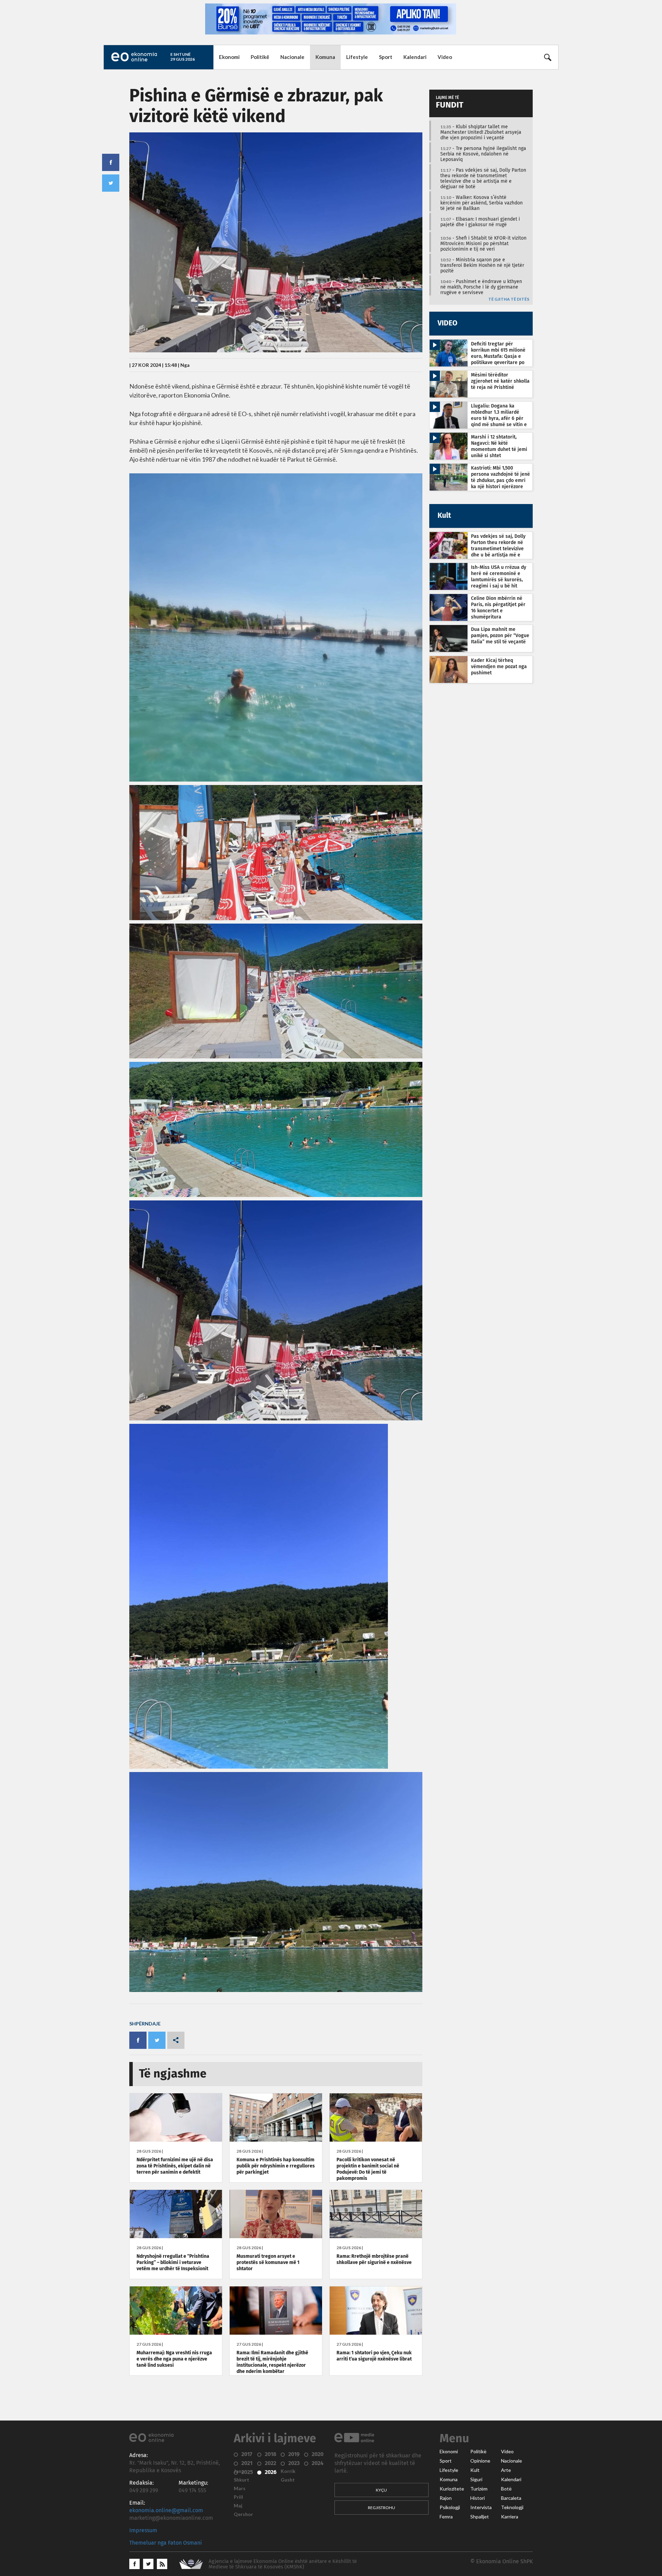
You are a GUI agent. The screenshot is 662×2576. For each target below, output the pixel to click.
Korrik (288, 2471)
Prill (238, 2497)
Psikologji (450, 2507)
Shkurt (242, 2480)
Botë (506, 2489)
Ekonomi (229, 57)
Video (445, 57)
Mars (240, 2488)
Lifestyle (357, 57)
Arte (506, 2470)
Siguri (476, 2479)
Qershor (243, 2514)
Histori (478, 2498)
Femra (446, 2517)
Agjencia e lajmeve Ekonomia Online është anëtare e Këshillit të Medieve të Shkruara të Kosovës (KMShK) (283, 2564)
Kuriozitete (452, 2489)
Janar (240, 2471)
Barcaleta (511, 2498)
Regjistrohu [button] (382, 2508)
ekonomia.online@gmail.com (166, 2510)
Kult (475, 2470)
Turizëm (479, 2489)
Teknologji (512, 2507)
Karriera (510, 2517)
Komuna (325, 57)
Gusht (288, 2480)
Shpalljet (480, 2517)
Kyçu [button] (381, 2490)
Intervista (481, 2507)
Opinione (480, 2461)
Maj (238, 2506)
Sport (386, 57)
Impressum (143, 2530)
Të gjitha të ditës (509, 299)
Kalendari (415, 57)
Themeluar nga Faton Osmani (166, 2543)
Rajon (446, 2498)
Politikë (260, 57)
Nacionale (292, 57)
